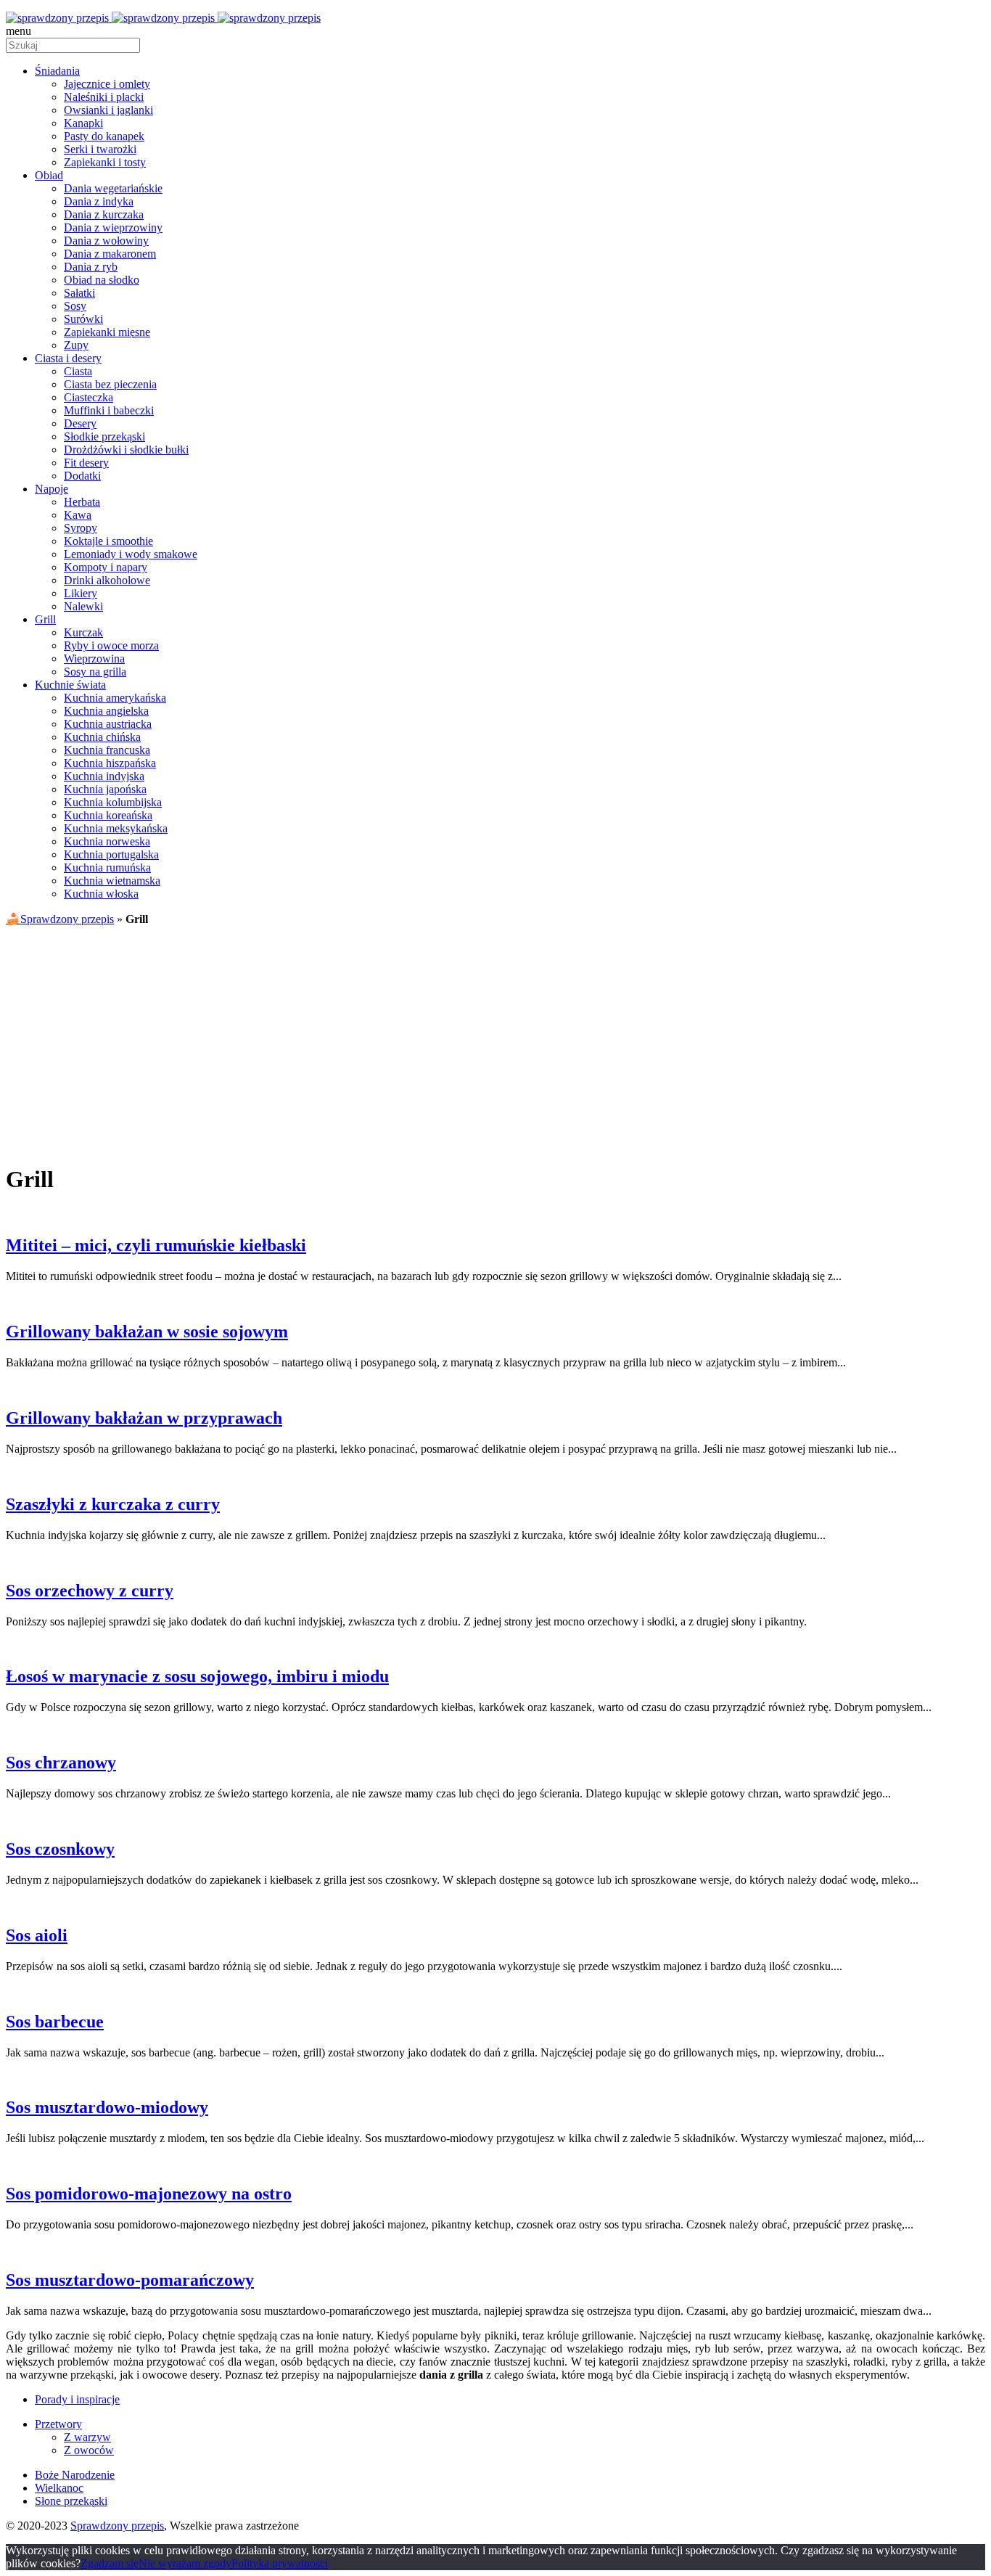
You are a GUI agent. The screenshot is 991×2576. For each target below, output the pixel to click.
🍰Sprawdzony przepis (60, 919)
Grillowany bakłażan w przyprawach (144, 1418)
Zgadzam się (110, 2563)
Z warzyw (87, 2437)
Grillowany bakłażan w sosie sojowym (147, 1332)
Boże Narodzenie (75, 2475)
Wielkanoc (59, 2488)
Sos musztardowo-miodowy (107, 2107)
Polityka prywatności (280, 2563)
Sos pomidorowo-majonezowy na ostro (149, 2194)
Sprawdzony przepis (117, 2526)
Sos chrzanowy (61, 1763)
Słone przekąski (71, 2501)
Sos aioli (37, 1935)
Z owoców (89, 2450)
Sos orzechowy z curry (90, 1591)
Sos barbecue (55, 2022)
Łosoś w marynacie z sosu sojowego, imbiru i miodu (197, 1676)
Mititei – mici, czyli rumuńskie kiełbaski (156, 1245)
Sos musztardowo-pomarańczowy (130, 2280)
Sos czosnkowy (60, 1849)
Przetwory (58, 2424)
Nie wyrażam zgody (185, 2563)
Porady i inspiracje (77, 2399)
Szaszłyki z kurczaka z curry (113, 1504)
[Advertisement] (495, 1039)
